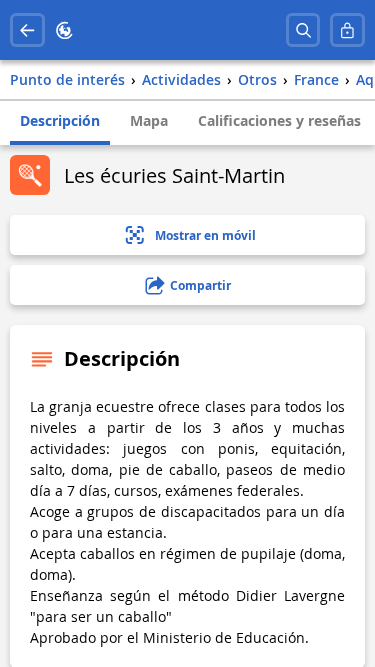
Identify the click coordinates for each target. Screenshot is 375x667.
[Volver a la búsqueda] (27, 30)
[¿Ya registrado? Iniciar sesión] (347, 30)
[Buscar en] (303, 30)
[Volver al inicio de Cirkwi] (64, 30)
